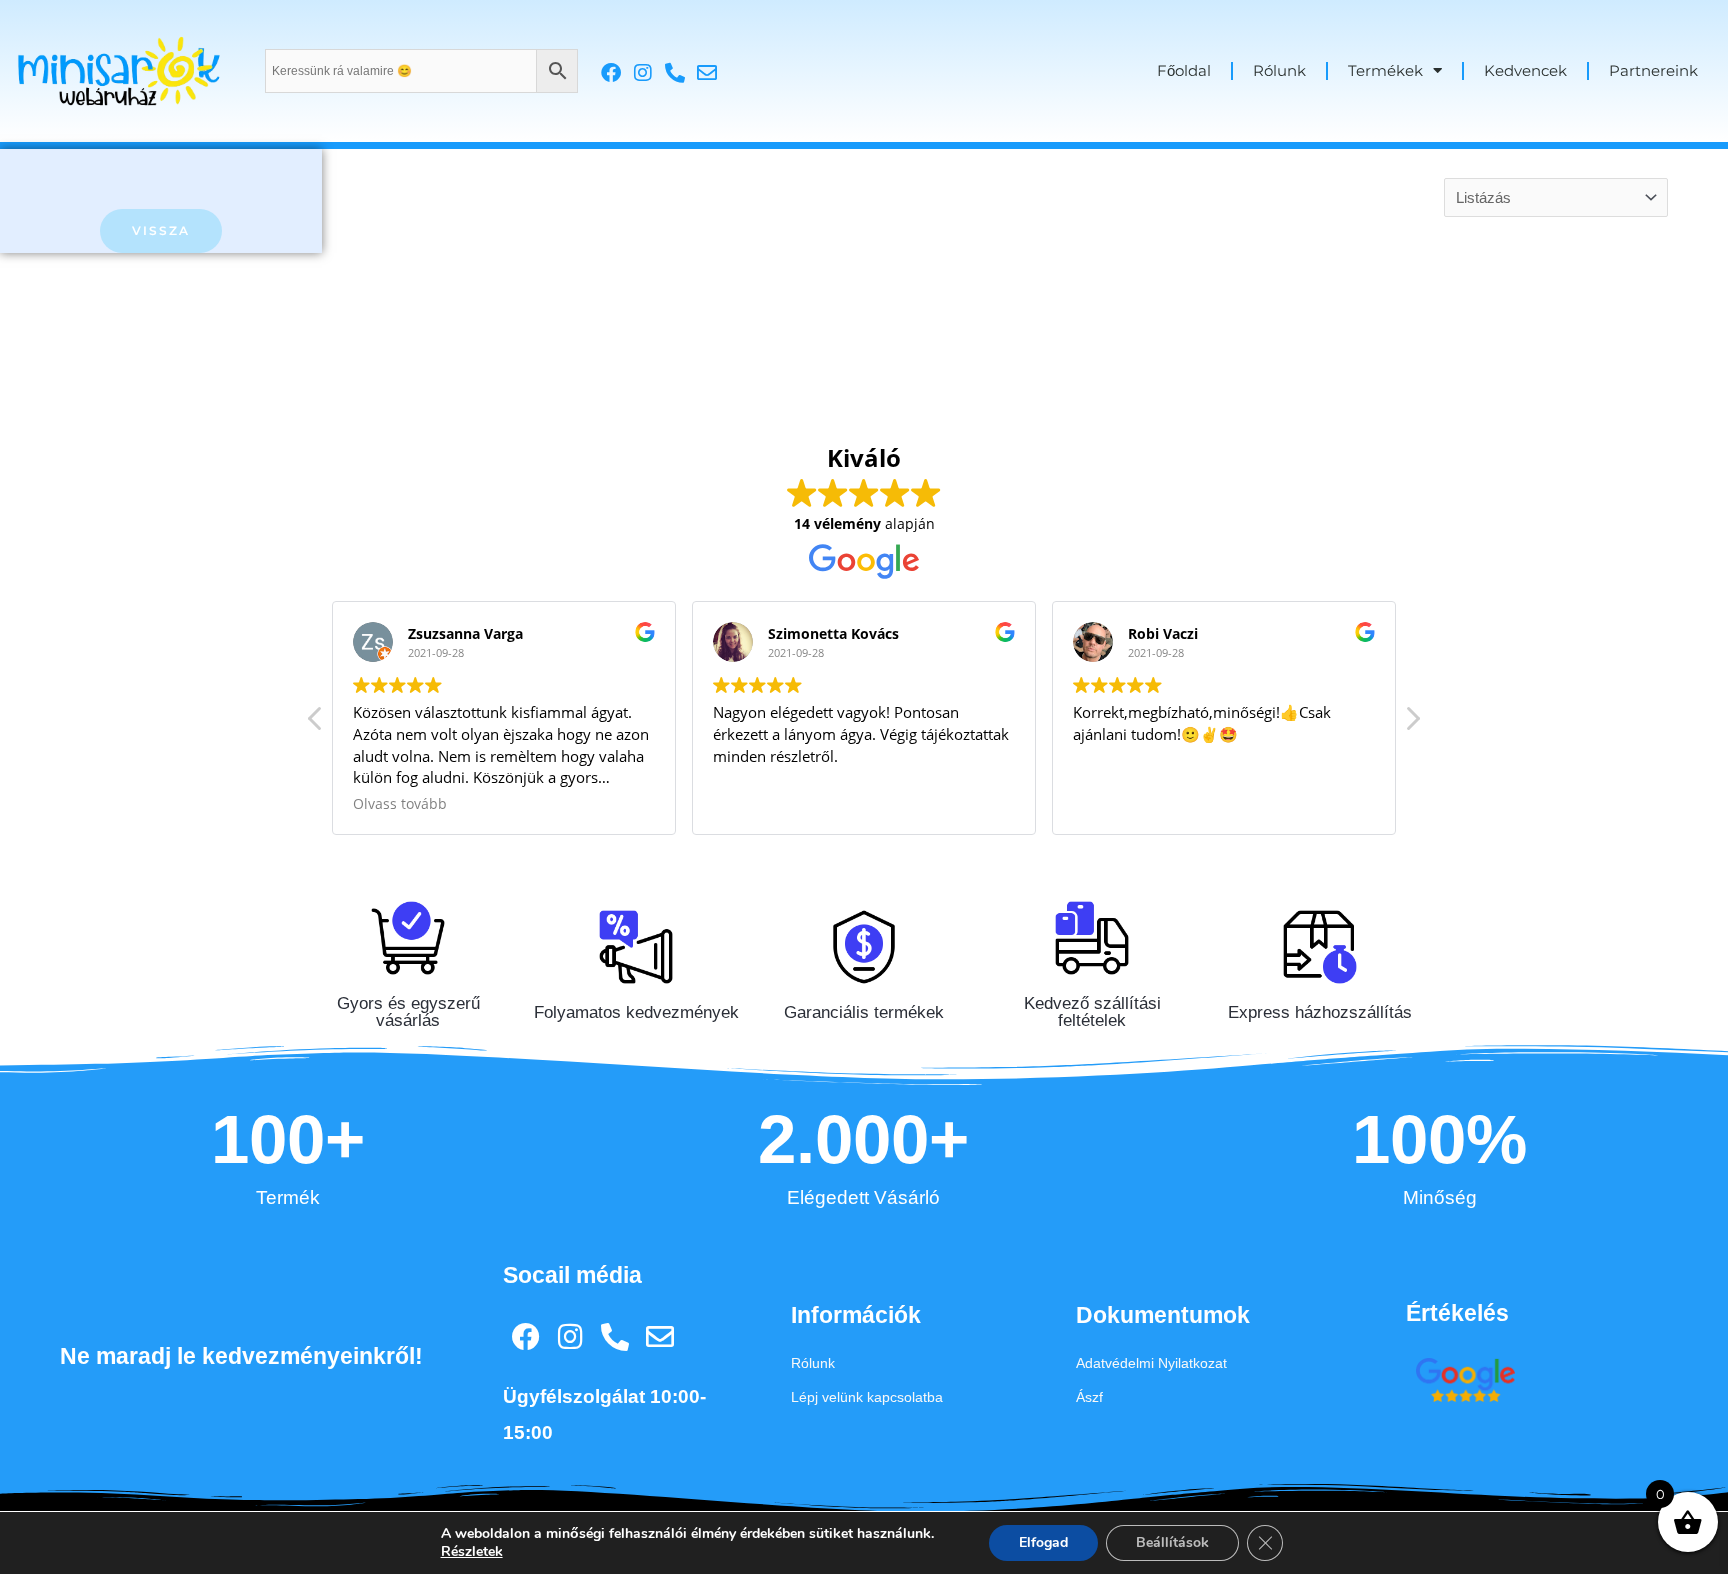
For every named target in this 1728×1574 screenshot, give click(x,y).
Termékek (1385, 70)
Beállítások (1172, 1542)
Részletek (472, 1552)
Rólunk (1279, 70)
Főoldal (1184, 70)
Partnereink (1653, 70)
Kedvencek (1525, 70)
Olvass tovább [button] (400, 804)
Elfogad (1043, 1542)
